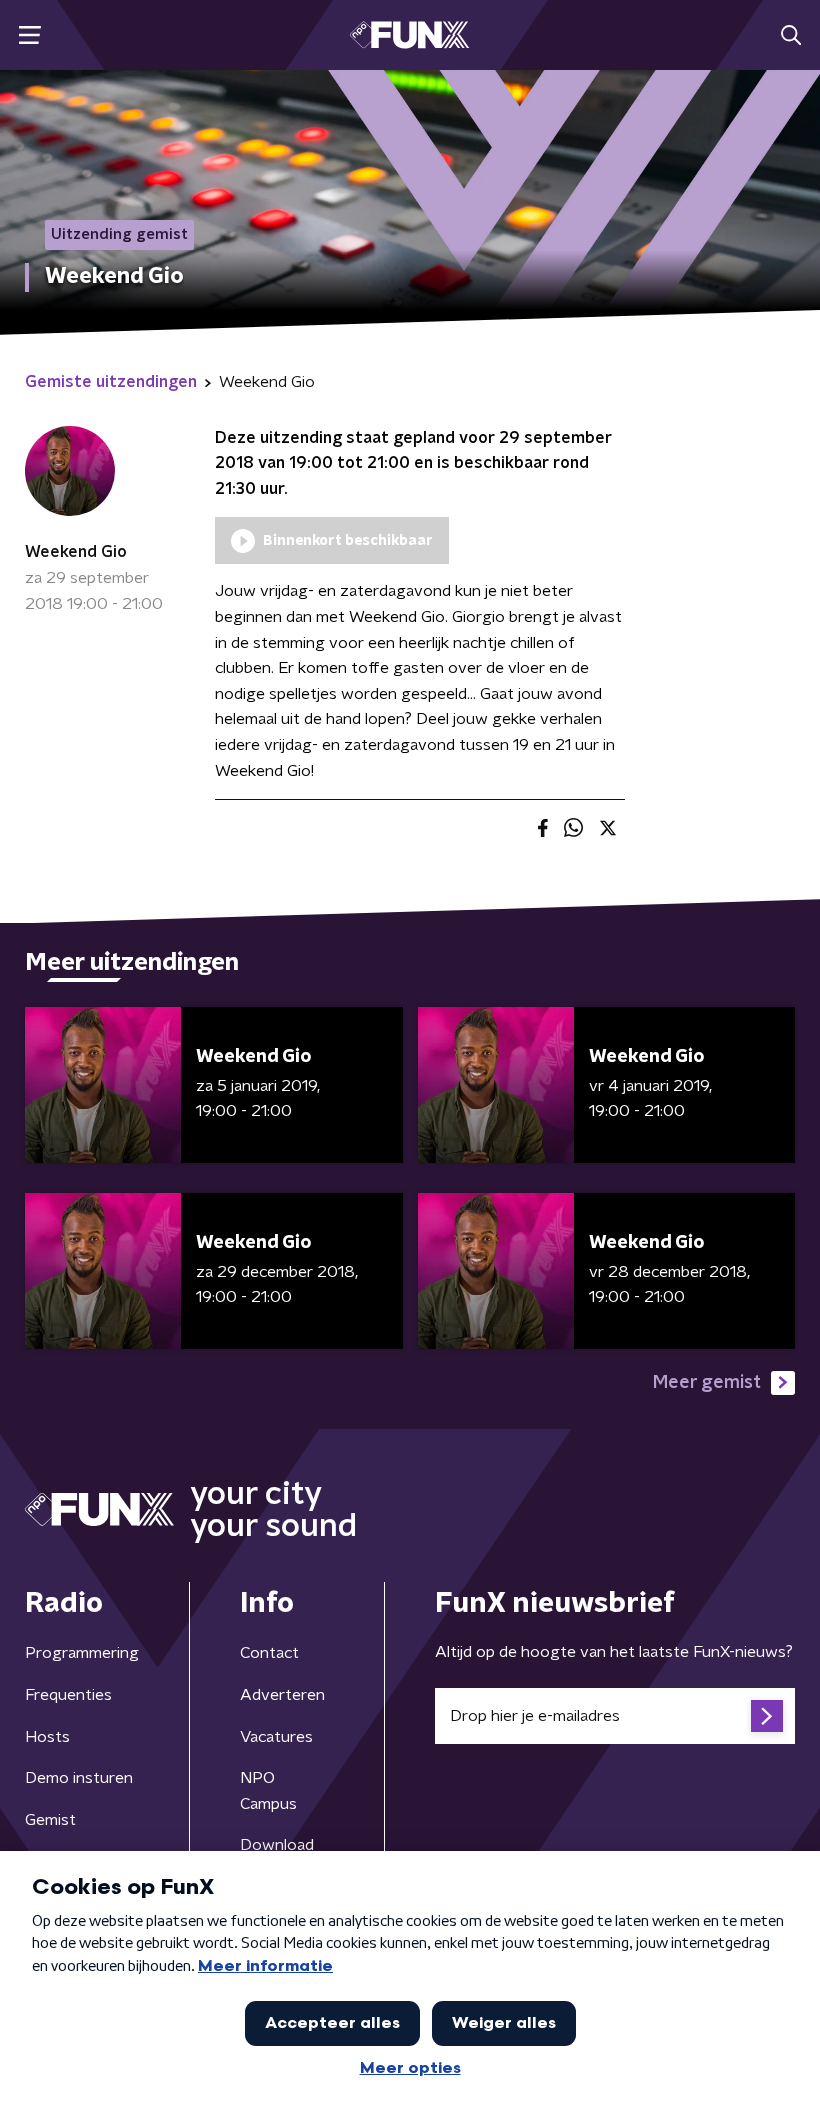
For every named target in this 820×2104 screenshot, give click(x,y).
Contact (269, 1653)
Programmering (82, 1653)
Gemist (50, 1820)
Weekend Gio (76, 552)
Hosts (47, 1737)
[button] (29, 35)
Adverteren (282, 1695)
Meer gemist (707, 1383)
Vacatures (276, 1737)
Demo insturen (79, 1778)
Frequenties (68, 1695)
